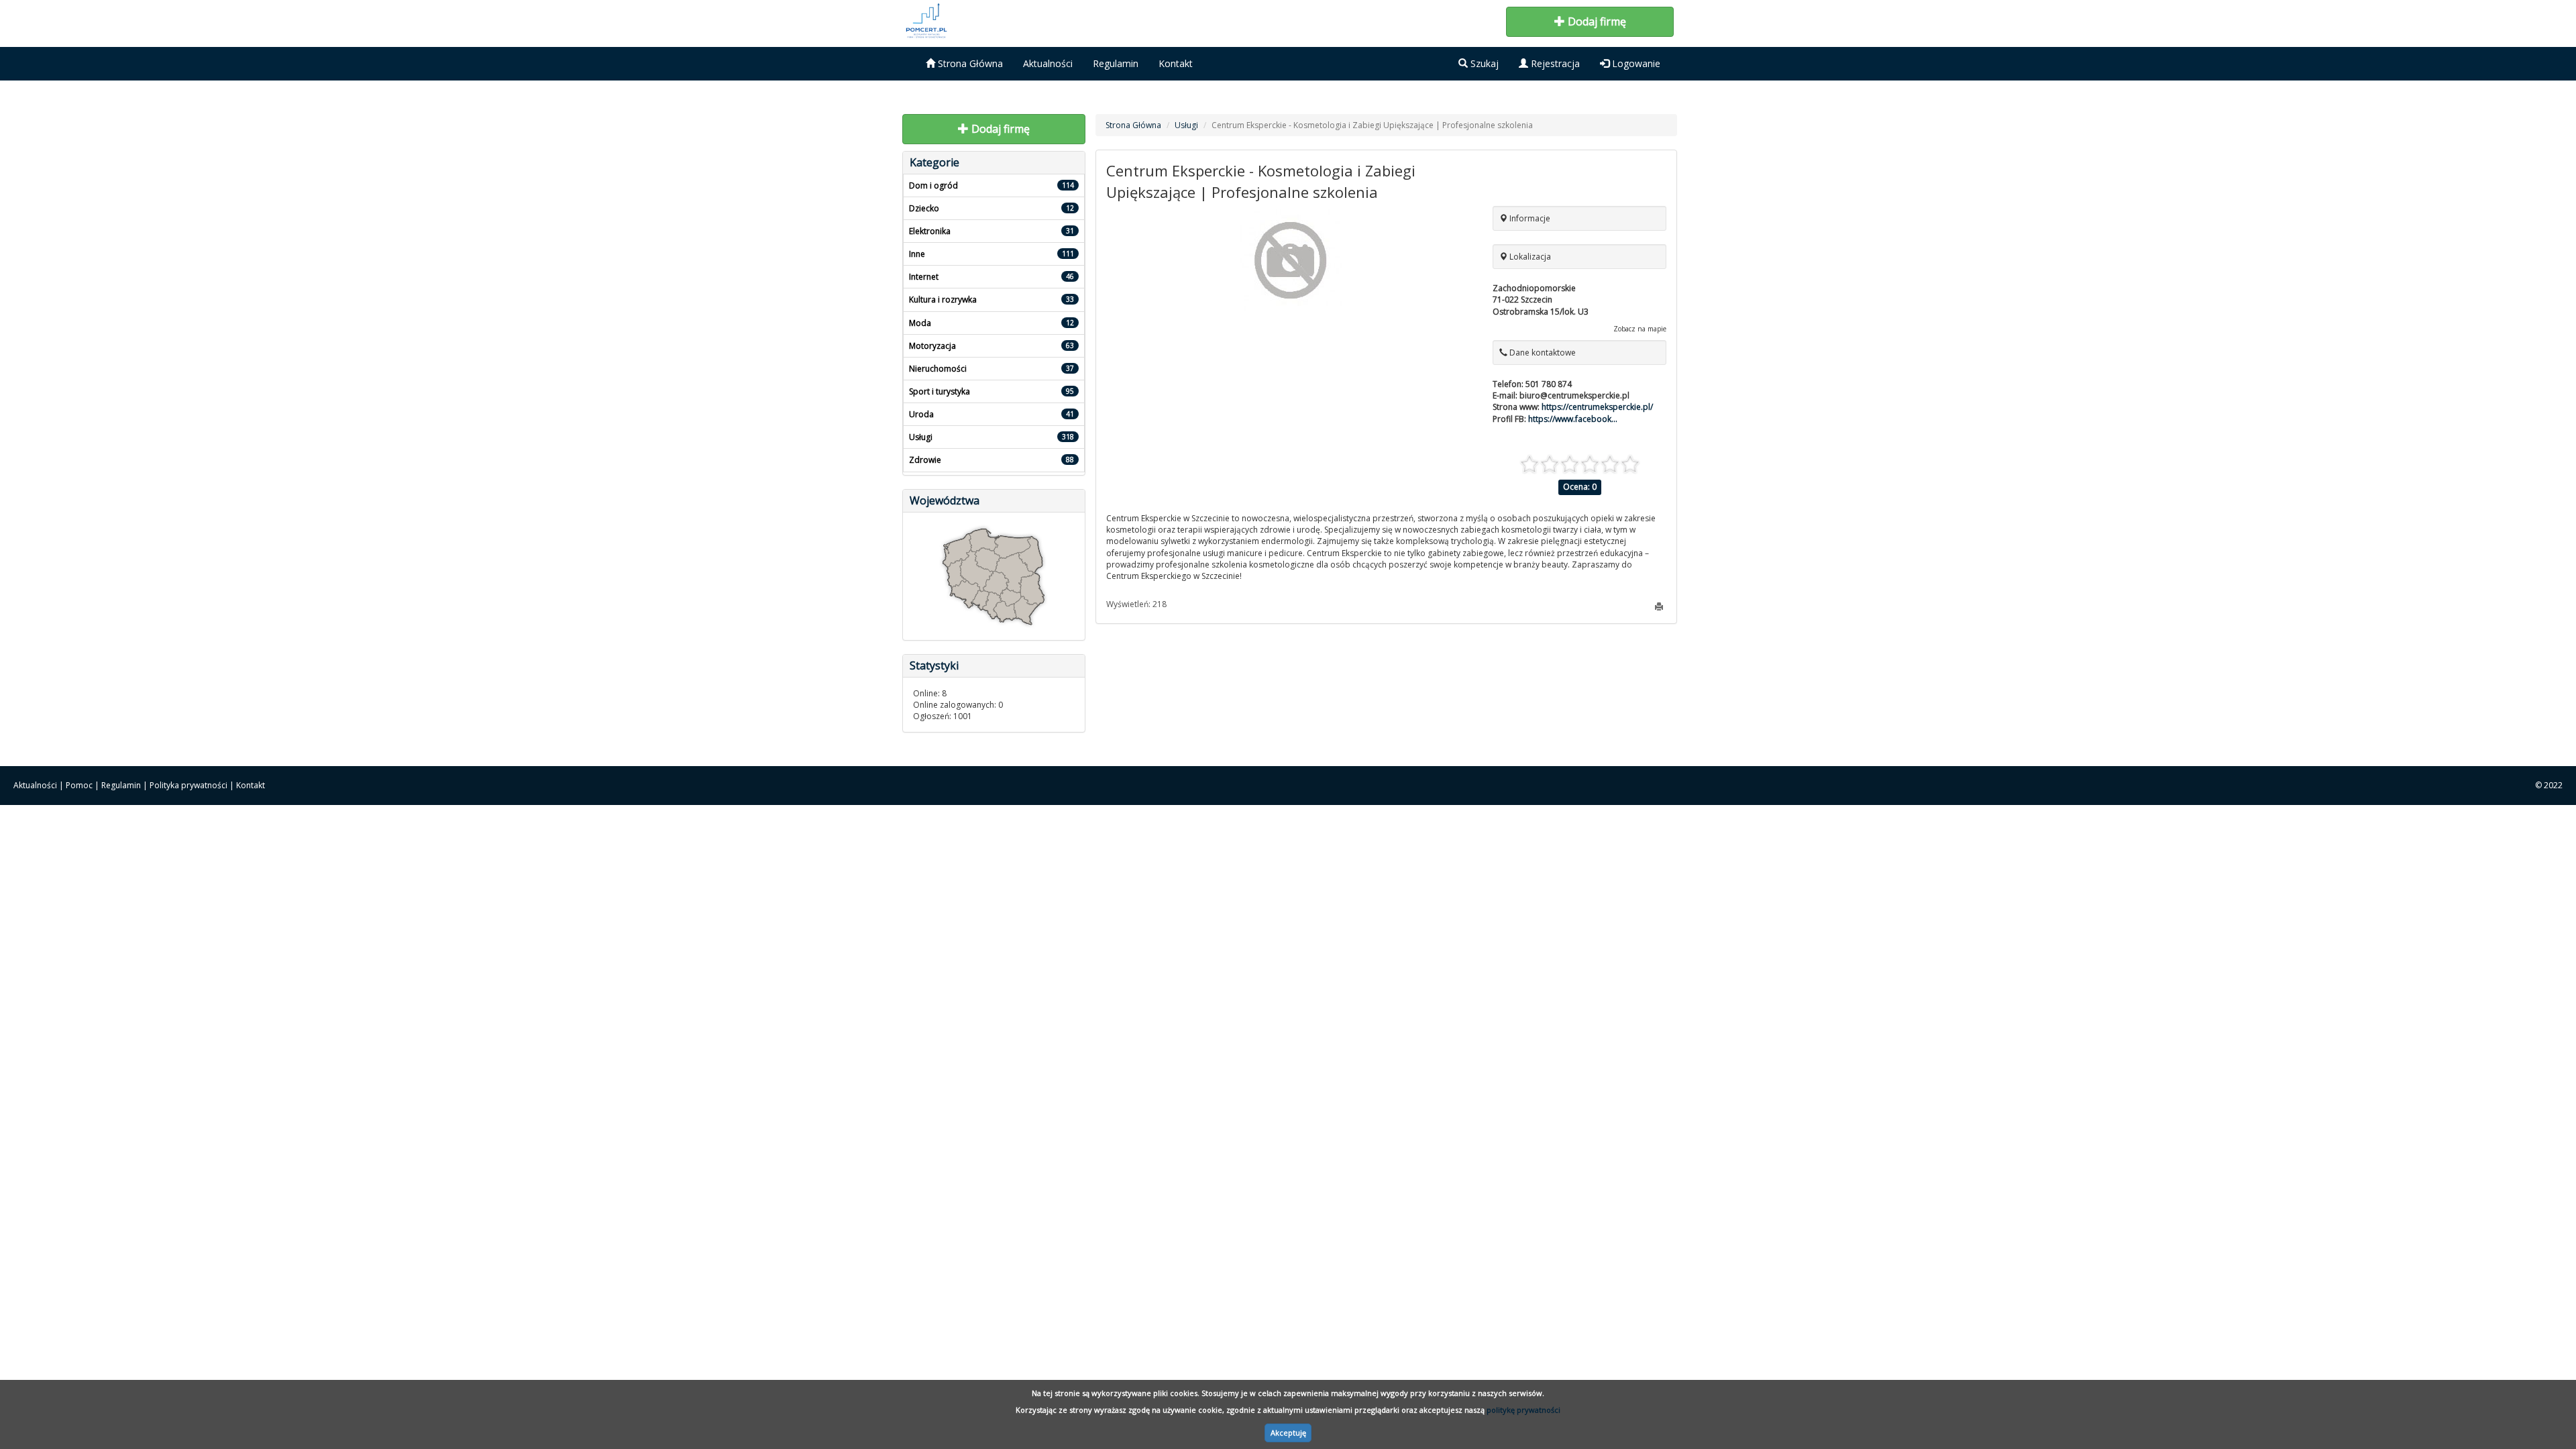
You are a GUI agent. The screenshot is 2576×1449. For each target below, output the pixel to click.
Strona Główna (969, 63)
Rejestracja (1554, 63)
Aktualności (1048, 63)
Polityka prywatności (189, 785)
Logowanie (1635, 63)
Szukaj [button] (1483, 63)
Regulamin (1116, 63)
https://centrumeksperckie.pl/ (1597, 407)
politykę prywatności (1523, 1410)
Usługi (1186, 125)
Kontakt (1176, 63)
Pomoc (79, 785)
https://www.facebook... (1573, 419)
